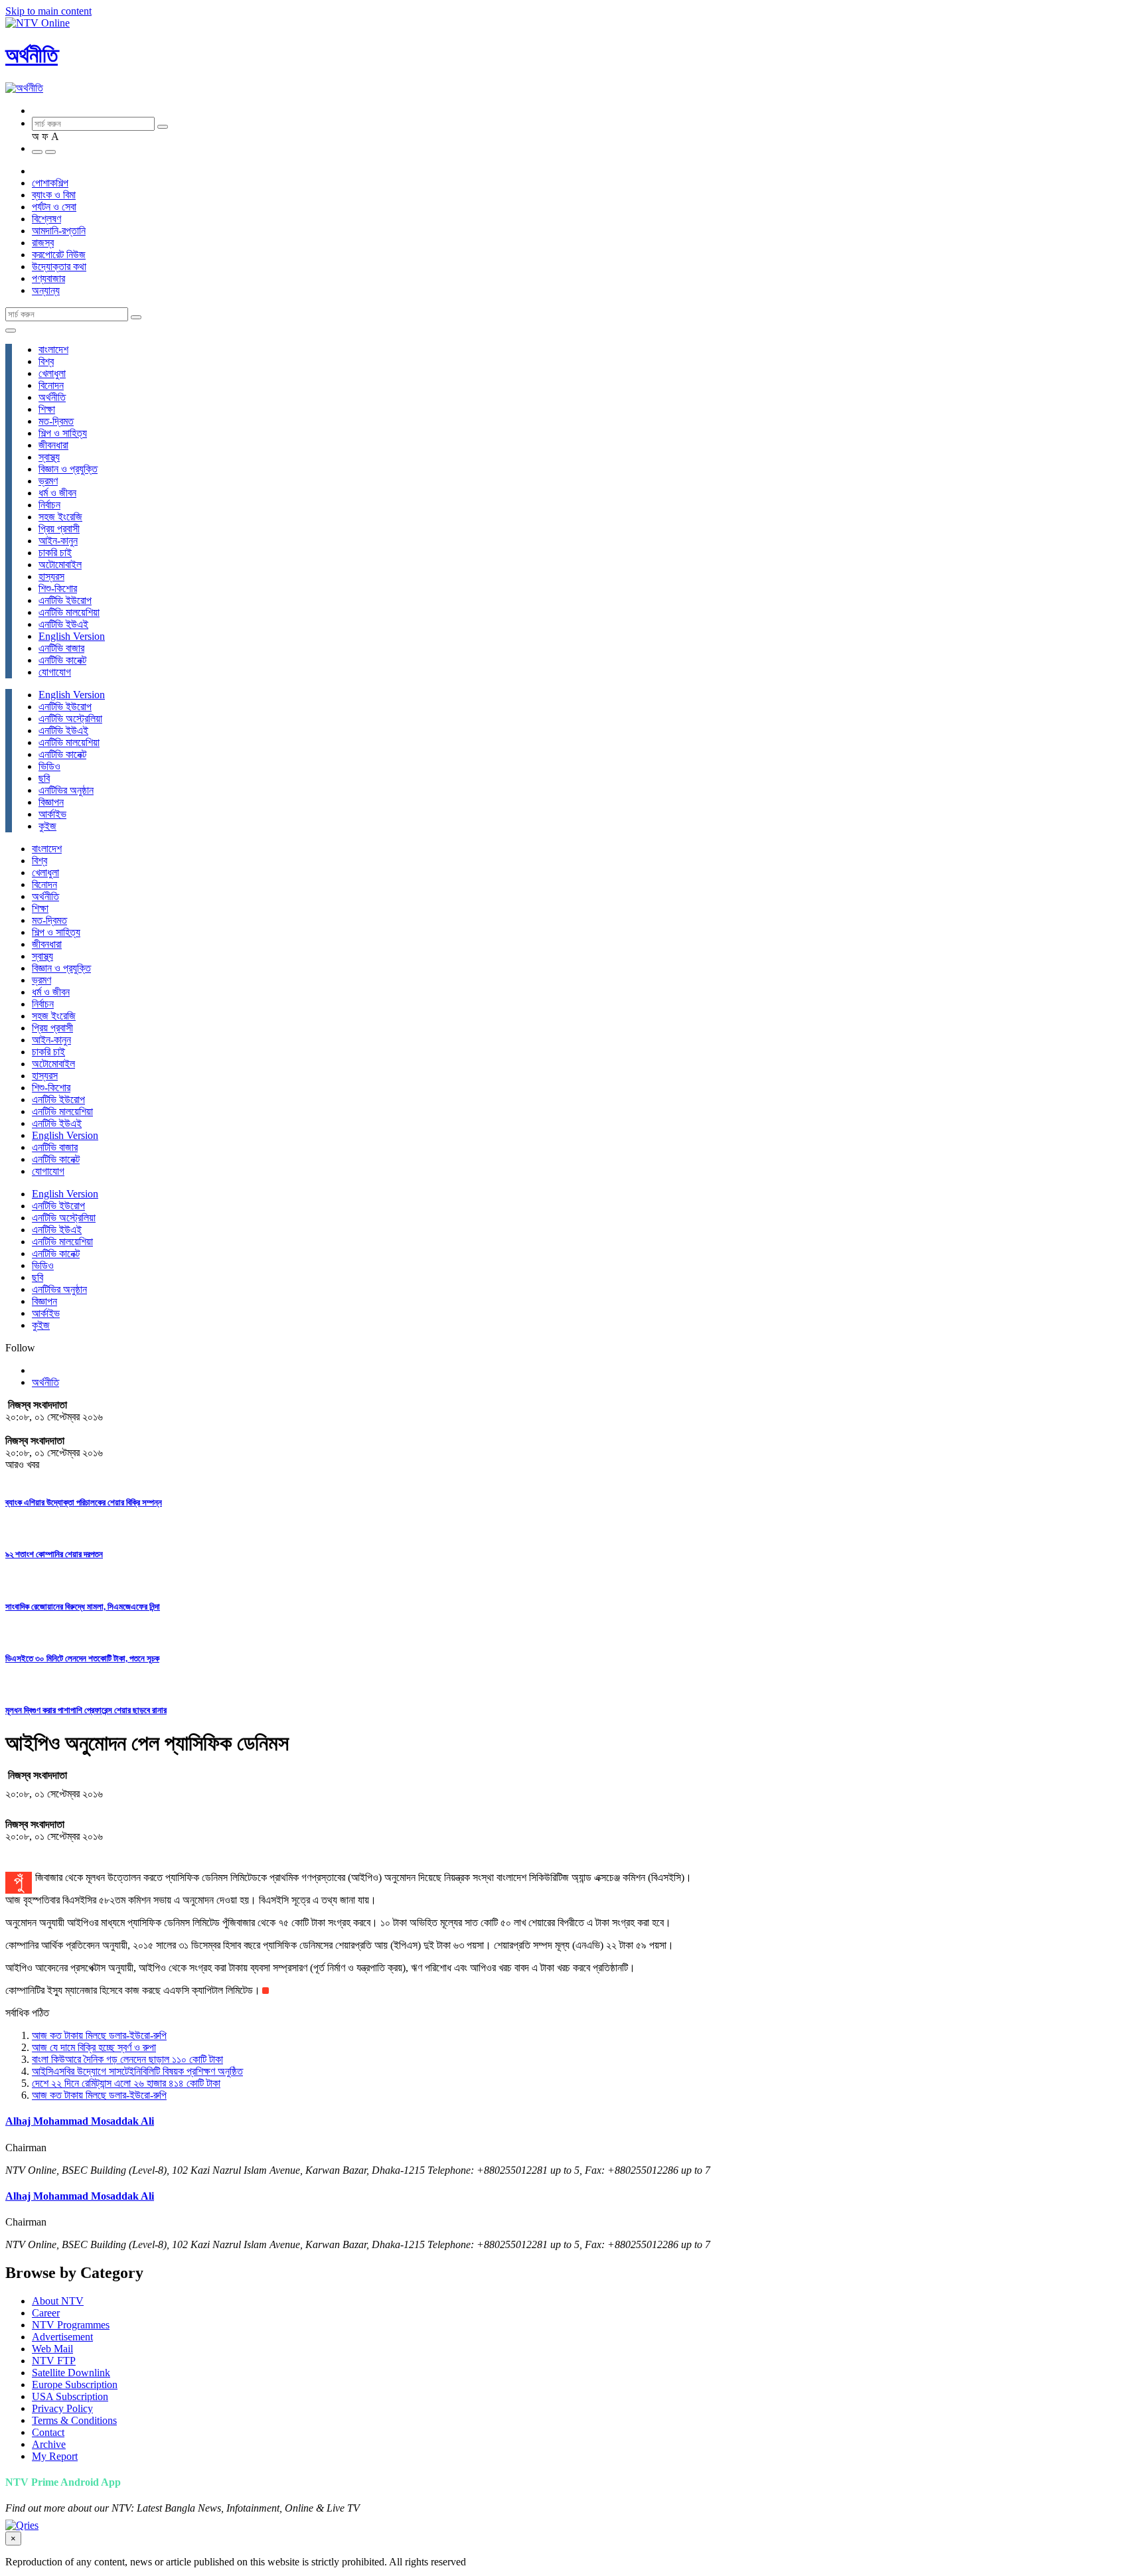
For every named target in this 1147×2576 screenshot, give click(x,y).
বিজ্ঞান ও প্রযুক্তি (68, 469)
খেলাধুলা (52, 373)
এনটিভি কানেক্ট (62, 660)
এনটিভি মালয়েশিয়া (69, 612)
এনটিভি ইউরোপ (65, 600)
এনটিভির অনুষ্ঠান (66, 790)
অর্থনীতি (32, 55)
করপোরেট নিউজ (59, 255)
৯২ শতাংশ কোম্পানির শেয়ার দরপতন (54, 1554)
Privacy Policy (62, 2408)
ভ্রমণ (48, 481)
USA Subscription (70, 2396)
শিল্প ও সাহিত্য (63, 433)
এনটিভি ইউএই (63, 624)
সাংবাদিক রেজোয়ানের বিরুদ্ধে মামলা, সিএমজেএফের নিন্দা (83, 1607)
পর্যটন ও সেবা (54, 207)
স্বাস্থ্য (49, 457)
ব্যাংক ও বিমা (54, 195)
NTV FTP (54, 2361)
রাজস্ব (43, 243)
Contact (48, 2432)
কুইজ (47, 826)
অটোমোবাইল (60, 565)
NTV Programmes (71, 2325)
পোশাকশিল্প (50, 183)
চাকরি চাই (55, 553)
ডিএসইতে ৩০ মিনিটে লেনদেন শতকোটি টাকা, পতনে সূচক (82, 1658)
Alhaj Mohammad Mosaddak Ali (80, 2121)
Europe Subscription (75, 2385)
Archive (49, 2444)
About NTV (58, 2301)
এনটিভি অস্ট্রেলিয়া (70, 719)
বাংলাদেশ (53, 349)
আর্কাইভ (52, 814)
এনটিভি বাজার (61, 648)
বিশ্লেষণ (46, 219)
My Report (55, 2456)
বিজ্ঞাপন (51, 802)
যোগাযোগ (55, 672)
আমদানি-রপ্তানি (59, 231)
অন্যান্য (46, 290)
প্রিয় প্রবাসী (59, 529)
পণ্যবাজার (48, 278)
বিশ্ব (46, 361)
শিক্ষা (47, 409)
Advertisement (62, 2337)
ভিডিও (49, 766)
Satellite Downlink (71, 2373)
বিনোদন (51, 385)
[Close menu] (11, 331)
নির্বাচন (49, 505)
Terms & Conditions (74, 2420)
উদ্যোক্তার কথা (59, 266)
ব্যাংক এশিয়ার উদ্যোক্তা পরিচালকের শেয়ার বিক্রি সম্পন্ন (84, 1502)
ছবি (44, 778)
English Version (72, 636)
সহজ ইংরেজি (60, 517)
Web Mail (52, 2349)
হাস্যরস (51, 576)
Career (46, 2313)
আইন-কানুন (58, 541)
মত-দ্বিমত (56, 421)
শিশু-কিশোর (58, 588)
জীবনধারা (53, 445)
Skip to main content (48, 11)
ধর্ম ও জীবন (57, 493)
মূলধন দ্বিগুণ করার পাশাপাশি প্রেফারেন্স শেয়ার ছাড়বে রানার (86, 1710)
